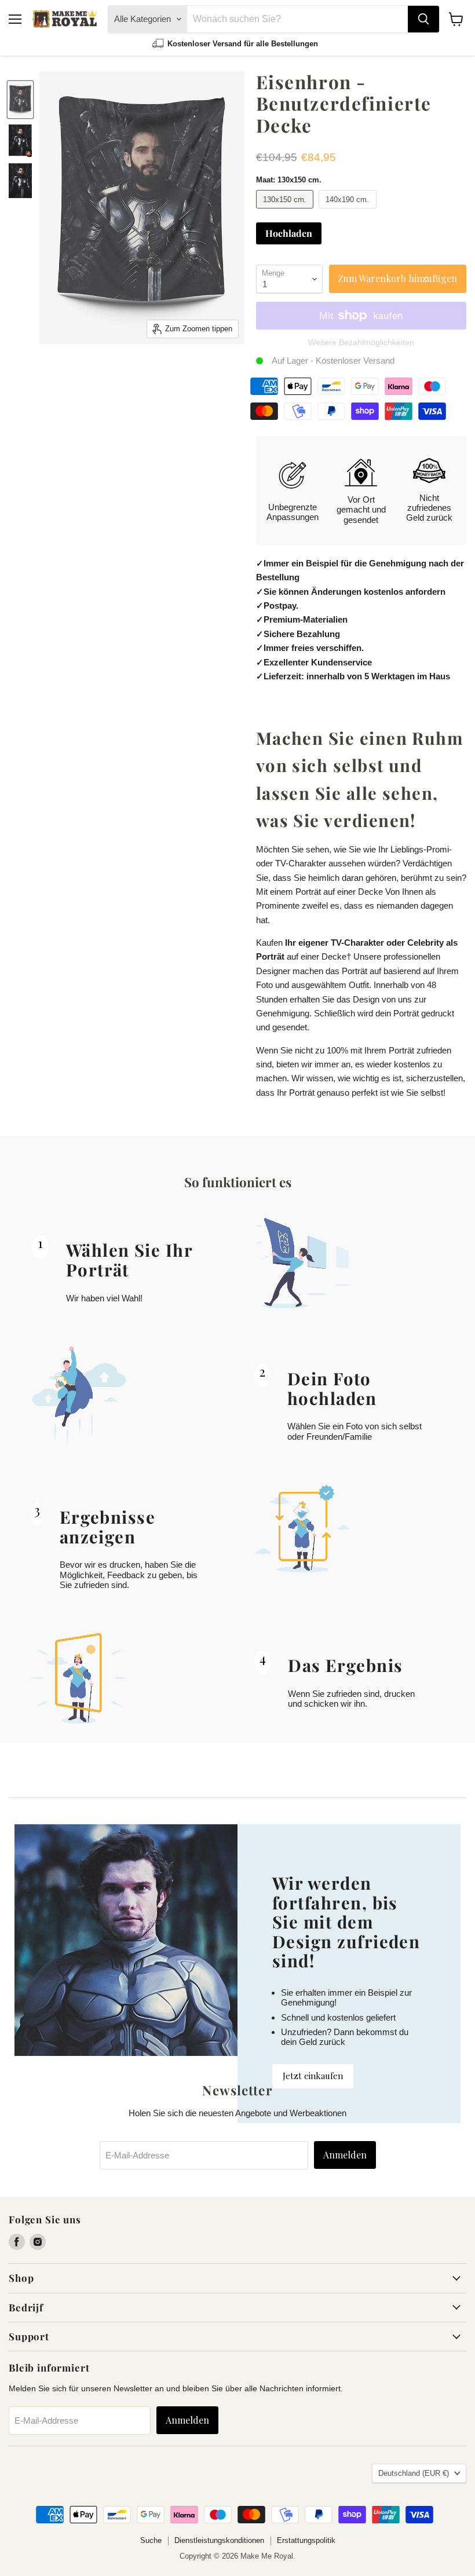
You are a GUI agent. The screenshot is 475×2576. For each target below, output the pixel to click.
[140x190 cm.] (349, 211)
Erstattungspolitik (306, 2540)
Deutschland (414, 2473)
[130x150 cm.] (286, 211)
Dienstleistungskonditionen (219, 2540)
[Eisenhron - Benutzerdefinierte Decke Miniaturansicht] (20, 100)
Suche (151, 2540)
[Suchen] (423, 19)
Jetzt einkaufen (313, 2076)
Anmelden (345, 2155)
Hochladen (289, 233)
